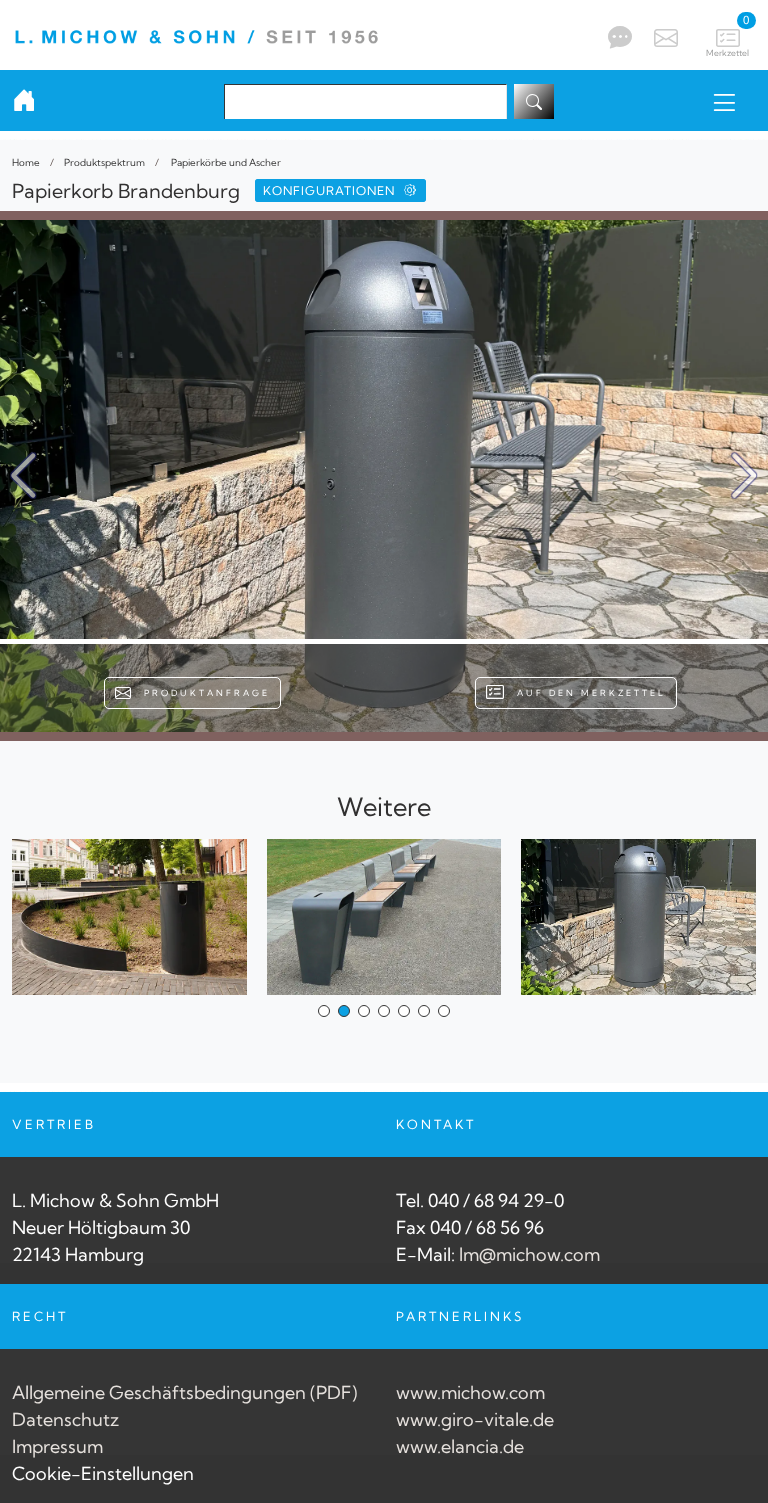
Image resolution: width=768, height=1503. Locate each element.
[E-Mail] (663, 35)
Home (26, 162)
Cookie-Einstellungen (103, 1473)
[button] (744, 476)
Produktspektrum (104, 162)
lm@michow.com (529, 1254)
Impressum (57, 1446)
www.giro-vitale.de (475, 1419)
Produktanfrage (202, 693)
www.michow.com (470, 1392)
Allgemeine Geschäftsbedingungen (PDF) (184, 1392)
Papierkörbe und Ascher (225, 162)
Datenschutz (65, 1419)
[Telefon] (617, 37)
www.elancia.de (460, 1446)
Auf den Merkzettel (586, 693)
